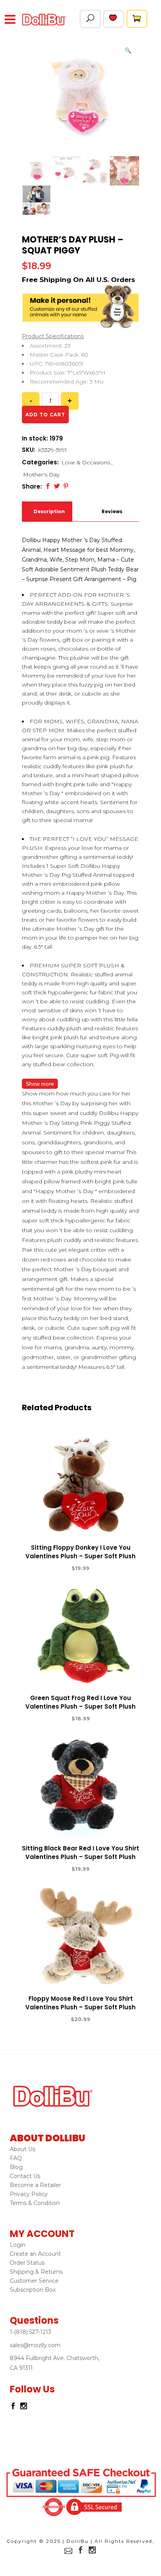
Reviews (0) (112, 515)
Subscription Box (33, 2290)
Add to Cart (52, 1568)
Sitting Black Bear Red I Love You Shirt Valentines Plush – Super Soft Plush (80, 1853)
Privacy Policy (29, 2194)
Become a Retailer (35, 2185)
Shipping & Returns (36, 2272)
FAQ (16, 2158)
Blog (16, 2167)
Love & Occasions (86, 462)
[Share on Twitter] (57, 486)
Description (48, 511)
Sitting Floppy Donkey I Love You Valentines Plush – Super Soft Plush (80, 1552)
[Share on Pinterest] (66, 486)
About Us (22, 2149)
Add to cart (45, 415)
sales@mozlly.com (35, 2345)
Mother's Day (41, 475)
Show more (40, 1084)
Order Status (27, 2263)
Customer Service (34, 2281)
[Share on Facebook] (48, 486)
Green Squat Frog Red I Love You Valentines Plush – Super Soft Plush (80, 1702)
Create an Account (35, 2254)
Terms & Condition (35, 2203)
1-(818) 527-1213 (30, 2332)
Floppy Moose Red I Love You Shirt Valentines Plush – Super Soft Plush (80, 2003)
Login (18, 2245)
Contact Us (25, 2176)
